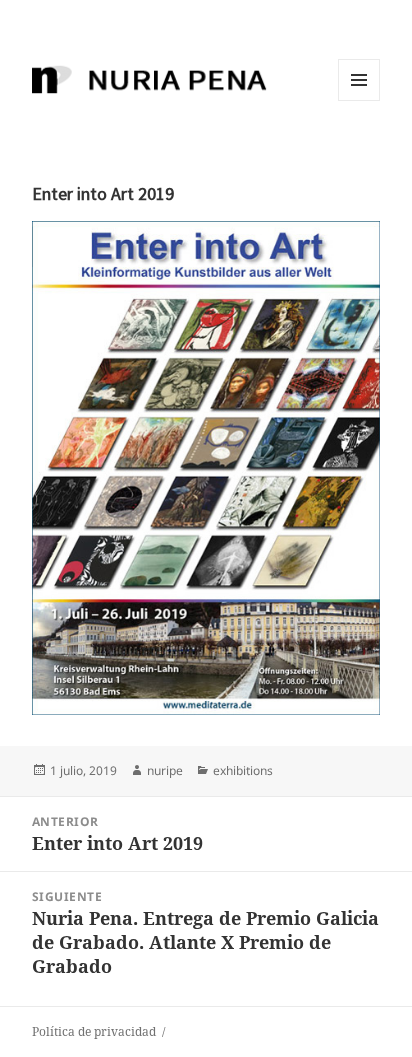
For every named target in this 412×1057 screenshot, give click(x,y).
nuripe (165, 770)
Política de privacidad (94, 1031)
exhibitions (243, 770)
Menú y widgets (359, 100)
